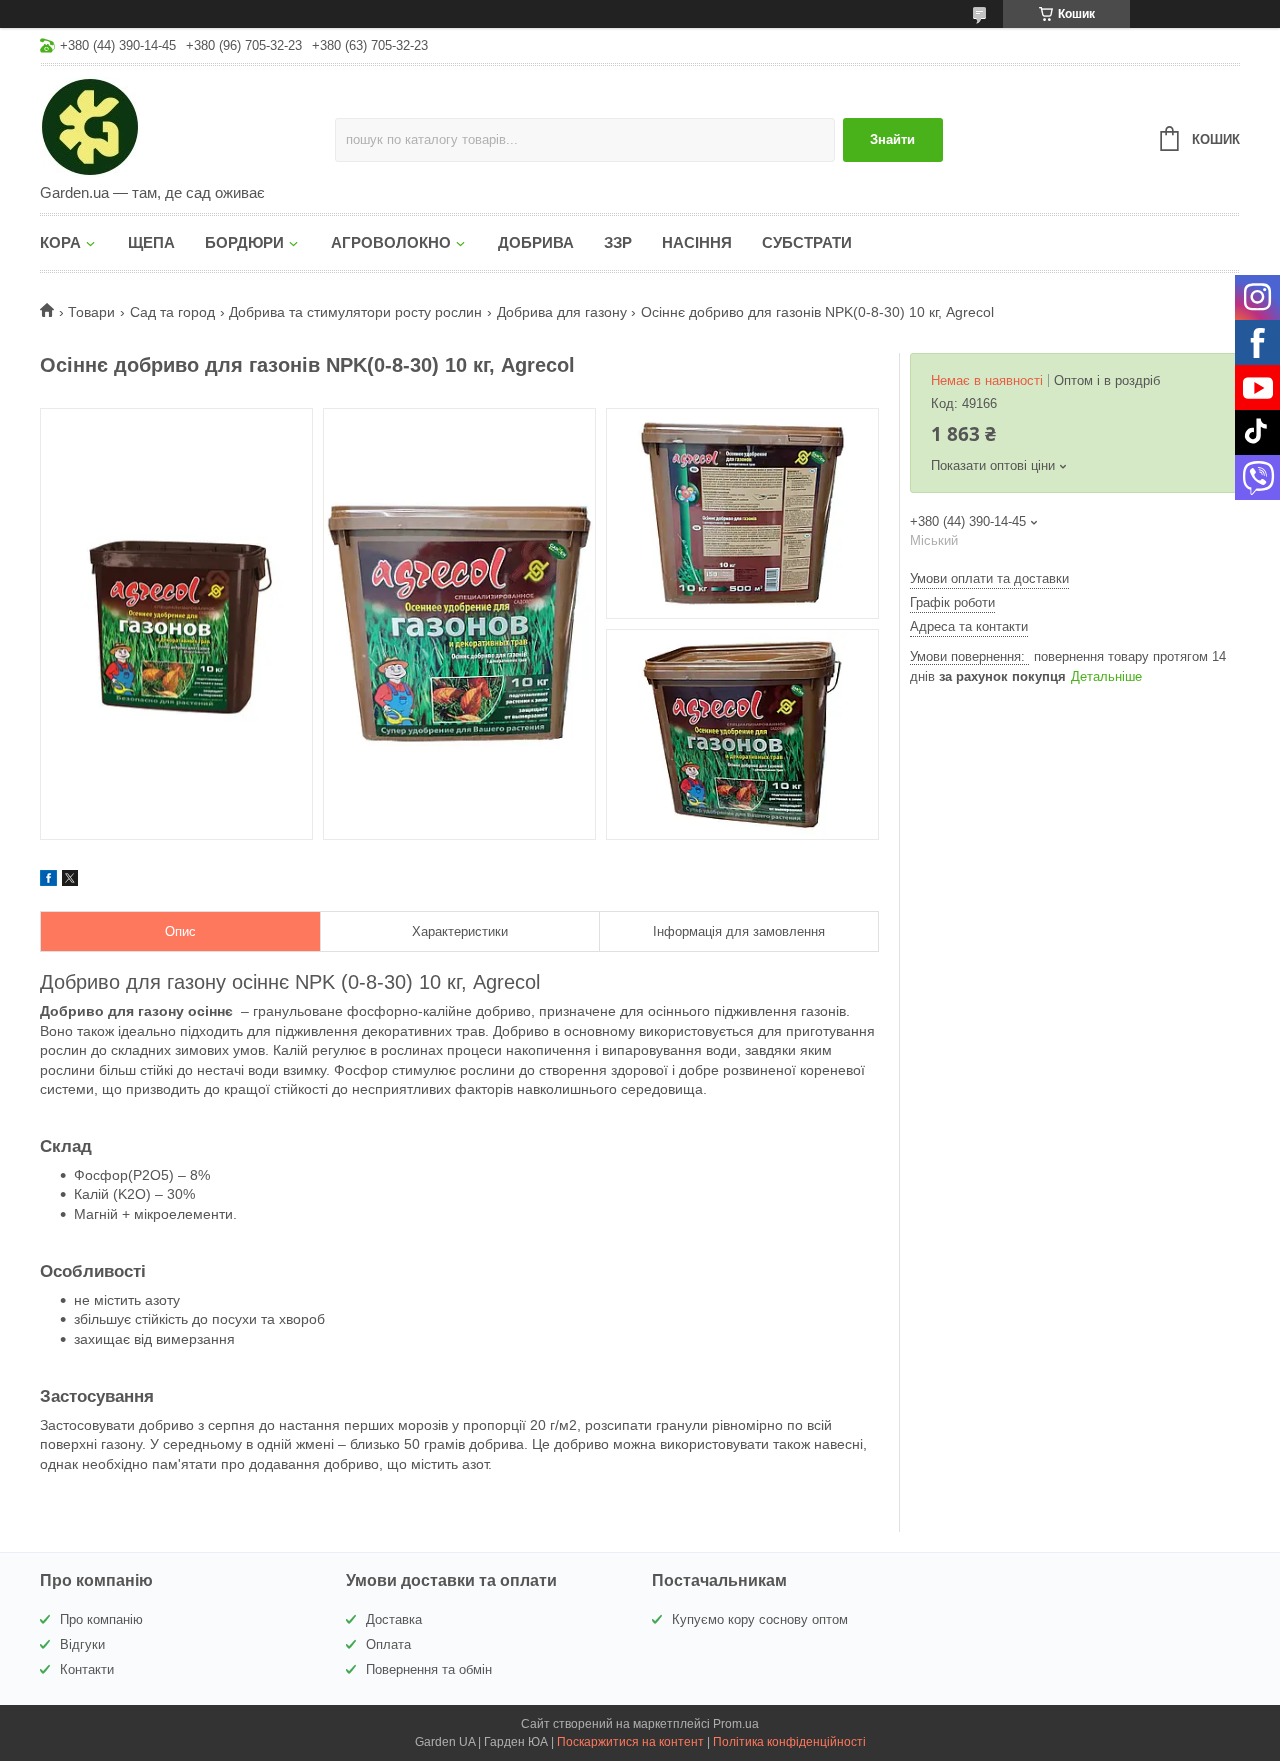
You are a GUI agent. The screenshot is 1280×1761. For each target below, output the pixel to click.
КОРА (60, 242)
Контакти (87, 1669)
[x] (70, 881)
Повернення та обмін (429, 1669)
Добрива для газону (562, 312)
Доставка (394, 1619)
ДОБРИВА (536, 242)
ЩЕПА (151, 242)
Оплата (388, 1644)
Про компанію (101, 1619)
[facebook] (48, 881)
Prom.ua (736, 1724)
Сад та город (172, 312)
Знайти (892, 139)
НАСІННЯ (697, 242)
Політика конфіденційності (789, 1742)
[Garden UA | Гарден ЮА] (187, 126)
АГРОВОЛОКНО (391, 242)
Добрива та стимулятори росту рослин (355, 312)
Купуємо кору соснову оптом (760, 1619)
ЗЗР (618, 242)
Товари (91, 312)
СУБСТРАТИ (807, 242)
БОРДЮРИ (244, 242)
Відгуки (82, 1644)
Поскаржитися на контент (630, 1742)
